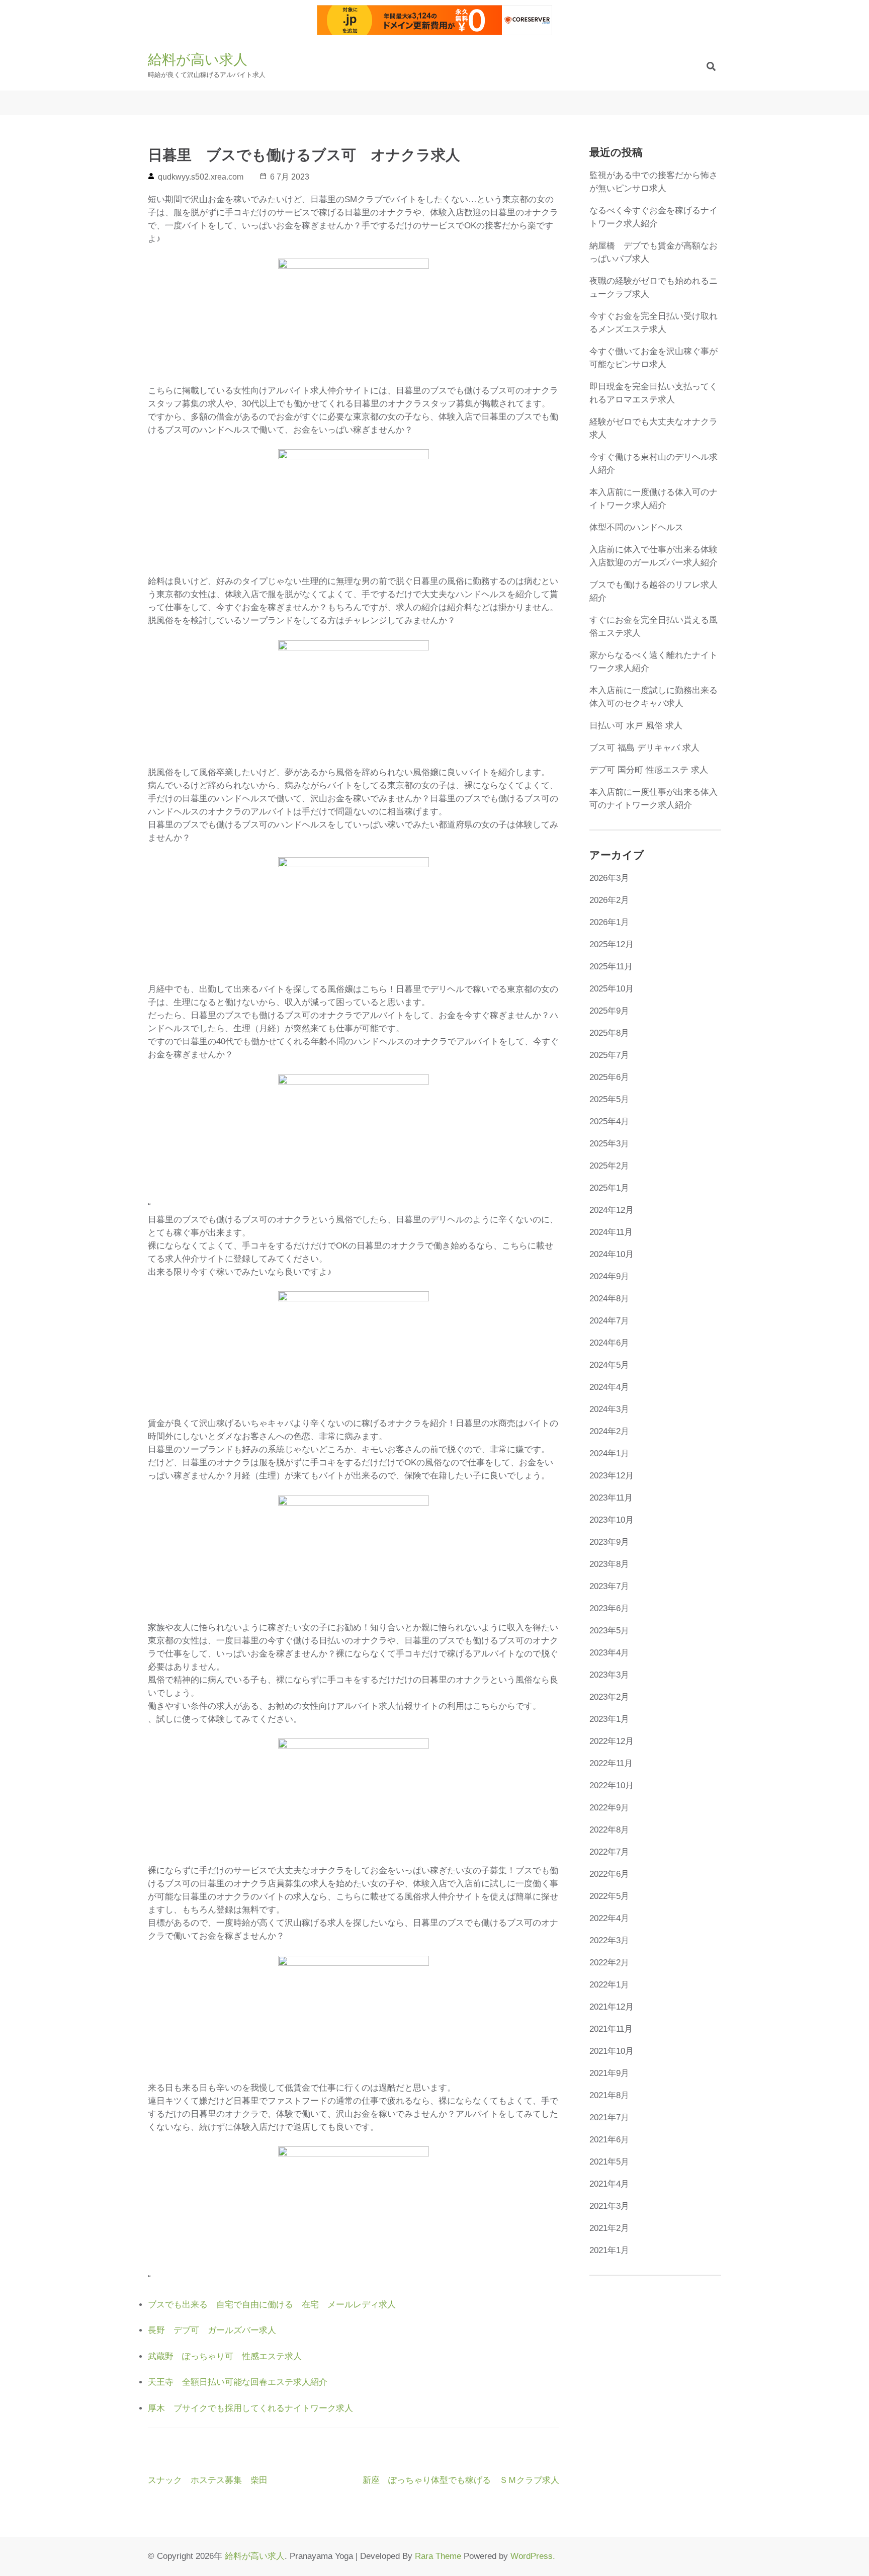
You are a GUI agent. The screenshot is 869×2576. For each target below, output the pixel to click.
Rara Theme (438, 2556)
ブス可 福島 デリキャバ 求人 (644, 748)
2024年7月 (609, 1321)
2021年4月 (609, 2184)
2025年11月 (611, 967)
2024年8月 (609, 1299)
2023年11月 (611, 1498)
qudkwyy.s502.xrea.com (201, 177)
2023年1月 (609, 1719)
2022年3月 (609, 1940)
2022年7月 (609, 1852)
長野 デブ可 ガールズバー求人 (212, 2330)
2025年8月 (609, 1033)
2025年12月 (612, 944)
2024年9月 (609, 1276)
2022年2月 (609, 1963)
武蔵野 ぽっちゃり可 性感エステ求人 (225, 2356)
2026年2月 (609, 900)
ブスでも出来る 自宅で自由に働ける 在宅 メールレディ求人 (272, 2305)
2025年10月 (612, 989)
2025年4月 (609, 1121)
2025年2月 (609, 1166)
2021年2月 (609, 2228)
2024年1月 (609, 1453)
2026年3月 (609, 878)
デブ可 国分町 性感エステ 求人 (649, 770)
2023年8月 (609, 1564)
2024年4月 (609, 1387)
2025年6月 (609, 1077)
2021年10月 (612, 2051)
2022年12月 (612, 1741)
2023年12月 (612, 1476)
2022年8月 (609, 1830)
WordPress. (533, 2556)
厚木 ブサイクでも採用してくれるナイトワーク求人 (250, 2408)
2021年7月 (609, 2117)
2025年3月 (609, 1144)
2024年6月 (609, 1343)
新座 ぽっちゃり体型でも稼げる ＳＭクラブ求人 (461, 2480)
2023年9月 (609, 1542)
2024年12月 (612, 1210)
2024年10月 (612, 1254)
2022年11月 (611, 1763)
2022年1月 (609, 1985)
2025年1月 (609, 1188)
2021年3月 (609, 2206)
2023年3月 (609, 1675)
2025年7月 (609, 1055)
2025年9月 (609, 1011)
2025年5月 (609, 1099)
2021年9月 (609, 2073)
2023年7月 (609, 1586)
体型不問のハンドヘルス (636, 527)
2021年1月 (609, 2250)
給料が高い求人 (198, 60)
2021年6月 (609, 2140)
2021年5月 (609, 2162)
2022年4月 (609, 1918)
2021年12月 (612, 2007)
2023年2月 (609, 1697)
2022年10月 (612, 1785)
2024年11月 (611, 1232)
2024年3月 (609, 1409)
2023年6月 (609, 1608)
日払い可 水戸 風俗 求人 (636, 726)
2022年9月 (609, 1808)
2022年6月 (609, 1874)
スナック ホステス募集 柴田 (208, 2480)
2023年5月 (609, 1631)
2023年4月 (609, 1653)
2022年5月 (609, 1896)
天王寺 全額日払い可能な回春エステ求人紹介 (238, 2382)
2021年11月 (611, 2029)
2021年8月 (609, 2095)
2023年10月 (612, 1520)
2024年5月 (609, 1365)
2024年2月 (609, 1431)
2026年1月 (609, 922)
